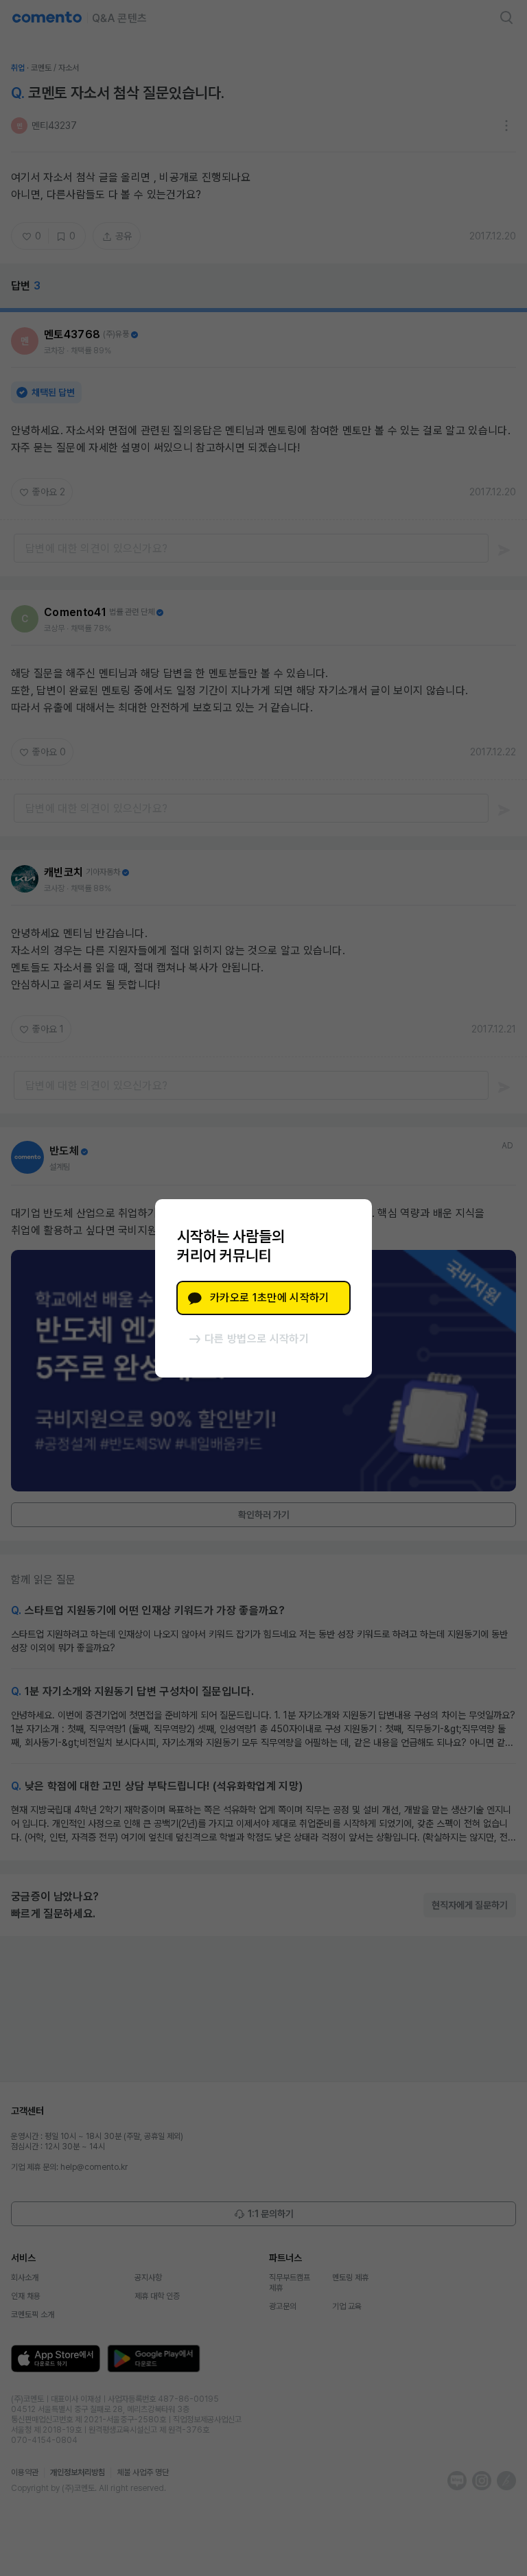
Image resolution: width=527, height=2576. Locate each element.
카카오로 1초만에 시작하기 (269, 1298)
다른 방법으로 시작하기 (257, 1339)
